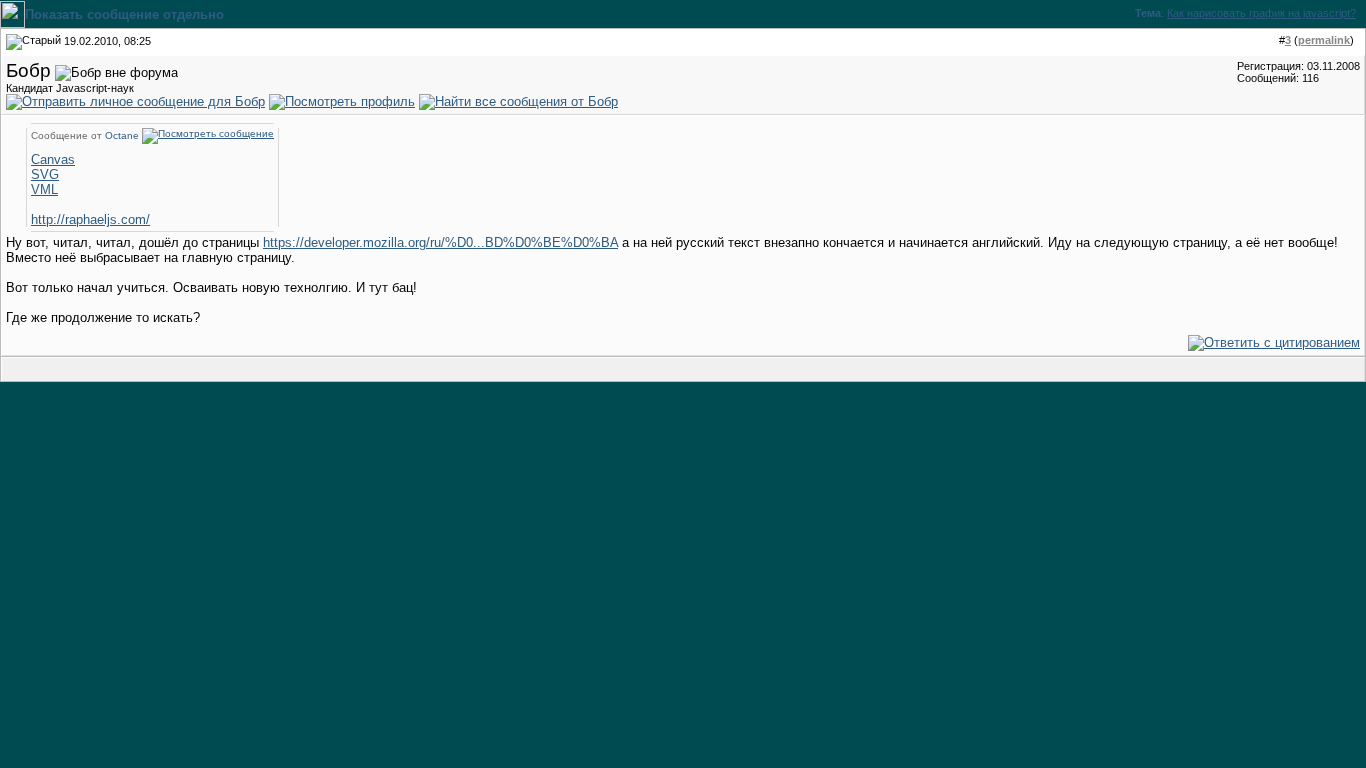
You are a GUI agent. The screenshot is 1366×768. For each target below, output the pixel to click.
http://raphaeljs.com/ (90, 219)
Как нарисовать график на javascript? (1261, 13)
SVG (45, 174)
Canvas (53, 159)
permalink (1324, 40)
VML (44, 189)
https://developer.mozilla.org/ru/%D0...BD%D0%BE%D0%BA (440, 242)
